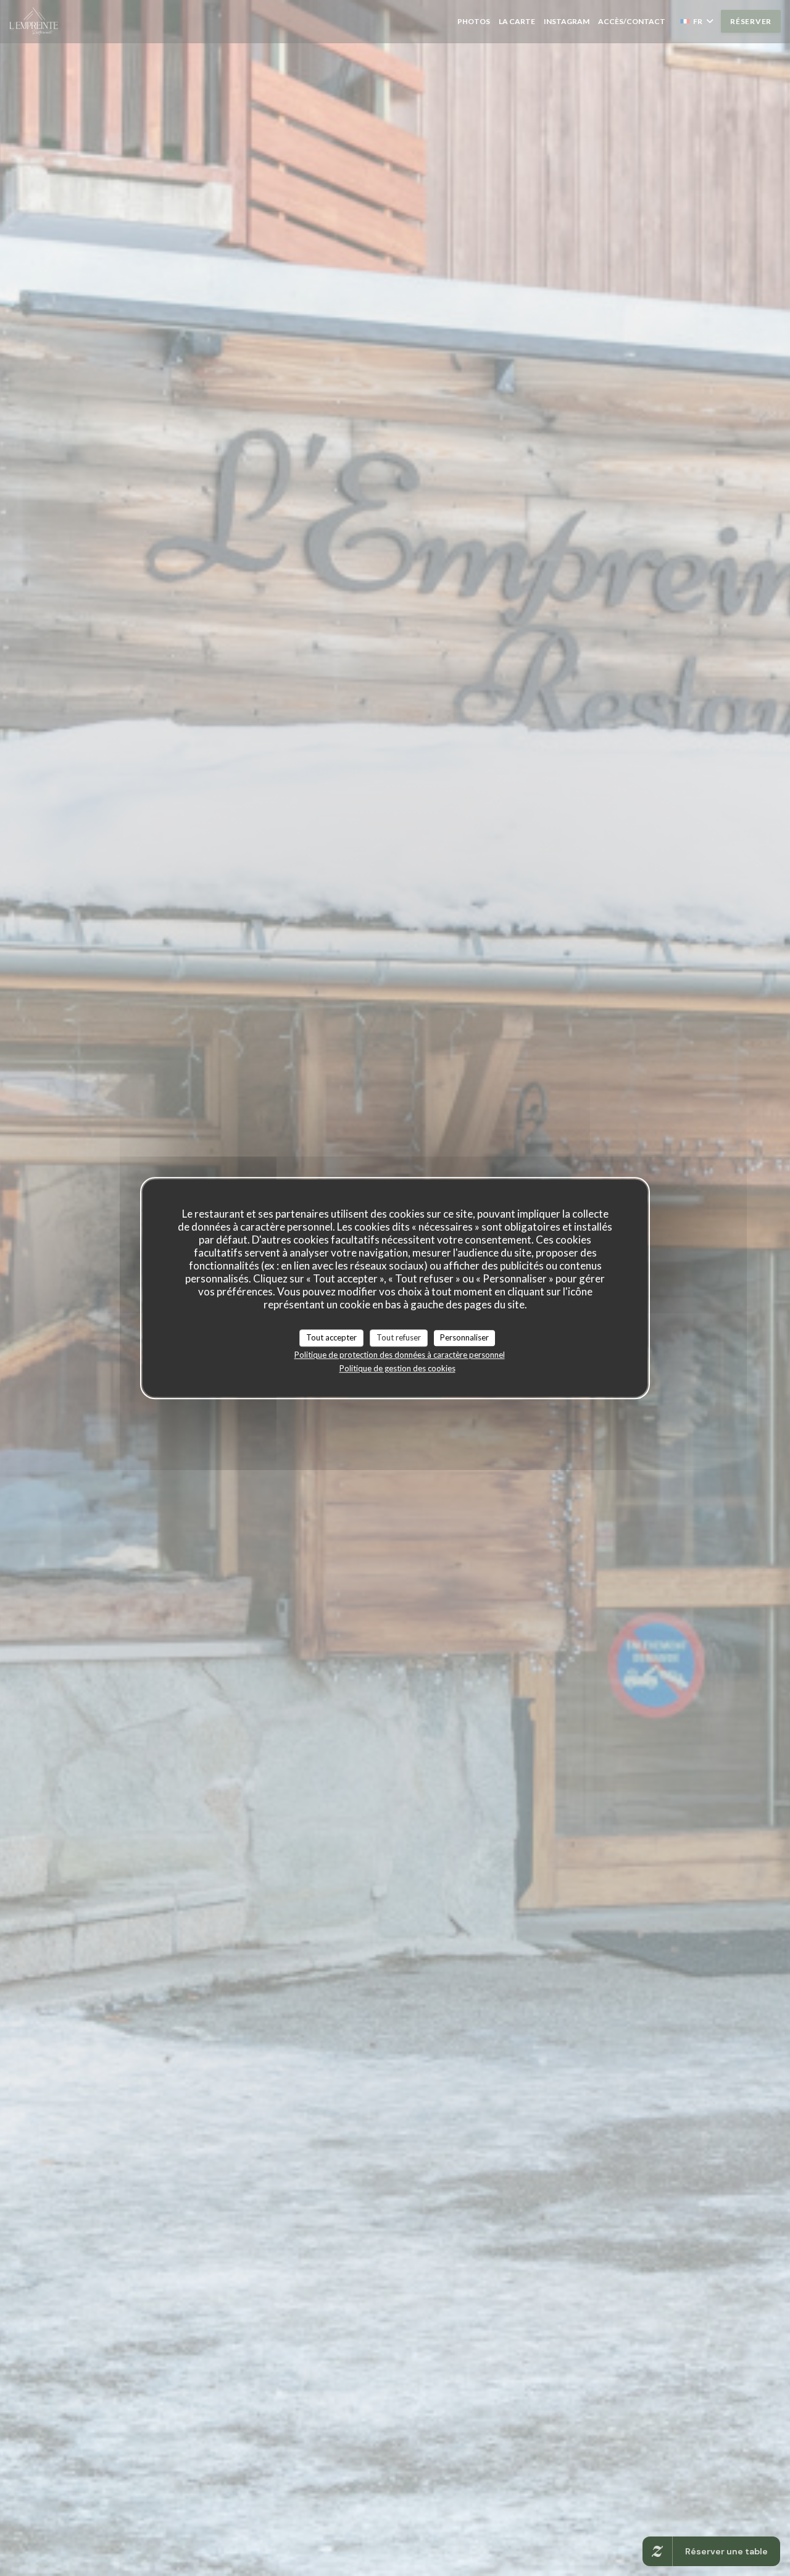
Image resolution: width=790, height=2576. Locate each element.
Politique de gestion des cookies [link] (397, 1368)
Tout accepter (331, 1337)
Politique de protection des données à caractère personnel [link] (400, 1355)
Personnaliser (464, 1337)
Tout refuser (399, 1337)
